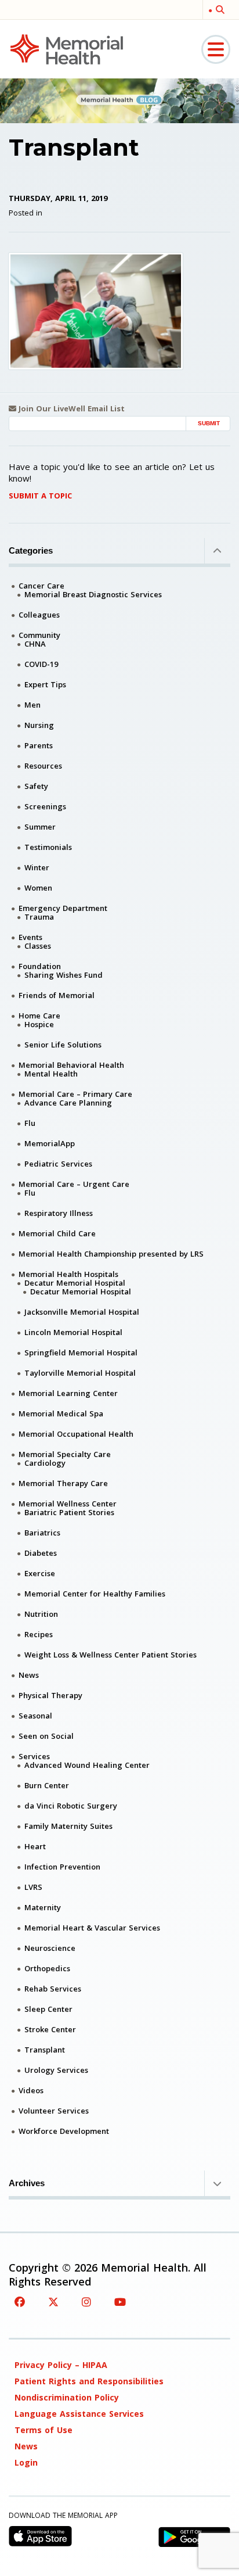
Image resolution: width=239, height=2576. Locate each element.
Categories (31, 550)
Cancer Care (41, 586)
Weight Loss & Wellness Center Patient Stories (111, 1655)
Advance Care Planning (68, 1103)
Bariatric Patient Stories (69, 1512)
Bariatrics (42, 1533)
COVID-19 (41, 664)
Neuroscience (50, 1948)
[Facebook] (20, 2302)
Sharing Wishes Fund (64, 975)
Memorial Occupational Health (76, 1434)
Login (26, 2462)
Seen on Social (46, 1736)
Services (34, 1756)
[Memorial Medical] (67, 49)
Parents (39, 745)
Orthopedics (47, 1968)
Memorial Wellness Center (68, 1504)
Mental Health (51, 1074)
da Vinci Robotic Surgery (71, 1806)
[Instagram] (86, 2302)
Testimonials (48, 847)
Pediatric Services (58, 1164)
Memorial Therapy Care (63, 1483)
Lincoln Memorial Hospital (73, 1332)
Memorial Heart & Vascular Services (92, 1928)
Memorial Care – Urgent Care (74, 1184)
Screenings (45, 806)
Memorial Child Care (57, 1233)
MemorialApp (50, 1143)
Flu (30, 1123)
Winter (37, 867)
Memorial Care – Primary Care (75, 1094)
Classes (38, 946)
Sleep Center (48, 2009)
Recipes (39, 1634)
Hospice (39, 1024)
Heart (35, 1846)
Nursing (39, 725)
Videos (31, 2090)
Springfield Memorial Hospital (81, 1352)
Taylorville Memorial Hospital (80, 1373)
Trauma (39, 917)
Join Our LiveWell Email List (70, 409)
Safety (36, 786)
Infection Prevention (62, 1867)
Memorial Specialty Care (65, 1454)
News (29, 1675)
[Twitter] (53, 2302)
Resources (43, 766)
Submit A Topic (40, 496)
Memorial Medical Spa (61, 1413)
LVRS (33, 1887)
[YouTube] (120, 2302)
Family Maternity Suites (68, 1826)
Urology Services (56, 2070)
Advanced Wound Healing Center (87, 1765)
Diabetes (41, 1553)
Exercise (40, 1573)
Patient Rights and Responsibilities (89, 2381)
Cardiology (45, 1463)
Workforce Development (64, 2131)
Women (38, 888)
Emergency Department (63, 908)
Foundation (40, 966)
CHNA (35, 644)
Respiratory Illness (59, 1213)
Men (32, 705)
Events (30, 937)
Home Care (39, 1016)
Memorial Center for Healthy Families (95, 1594)
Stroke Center (50, 2029)
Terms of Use (44, 2430)
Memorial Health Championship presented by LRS (111, 1254)
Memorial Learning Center (68, 1393)
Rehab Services (53, 1989)
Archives (27, 2183)
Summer (40, 827)
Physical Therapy (50, 1695)
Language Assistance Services (79, 2414)
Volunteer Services (54, 2111)
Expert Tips (45, 684)
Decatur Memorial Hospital (75, 1283)
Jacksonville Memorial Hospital (82, 1312)
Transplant (45, 2050)
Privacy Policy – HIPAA (61, 2365)
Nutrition (41, 1614)
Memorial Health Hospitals (68, 1274)
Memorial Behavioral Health (71, 1065)
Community (39, 635)
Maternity (43, 1907)
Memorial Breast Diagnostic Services (93, 594)
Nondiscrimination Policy (67, 2397)
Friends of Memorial (57, 995)
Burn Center (47, 1785)
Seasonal (35, 1716)
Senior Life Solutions (63, 1045)
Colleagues (39, 615)
